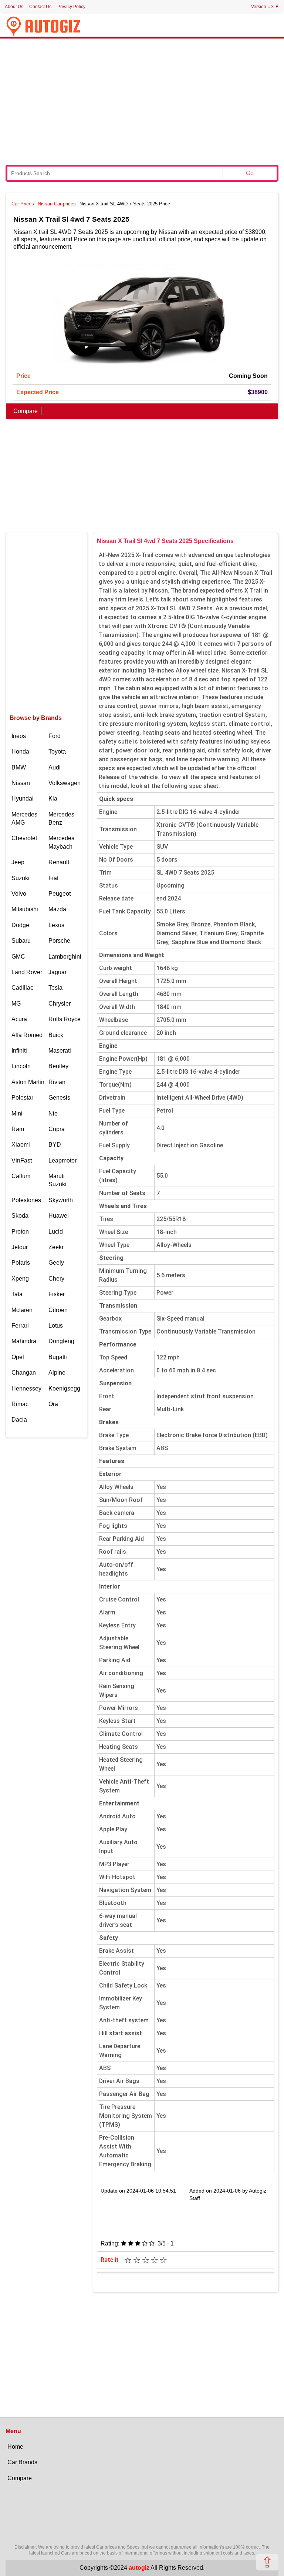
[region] (142, 101)
